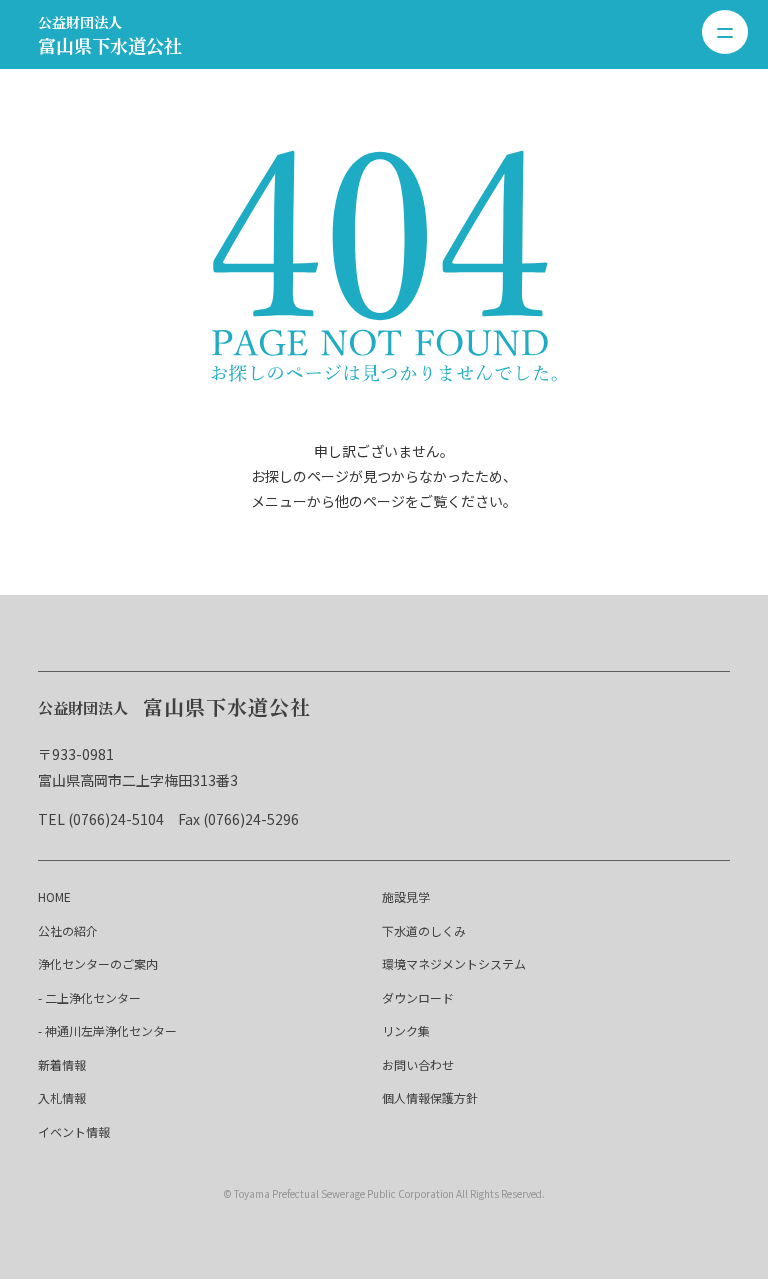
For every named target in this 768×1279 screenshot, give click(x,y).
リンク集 (406, 1030)
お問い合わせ (418, 1064)
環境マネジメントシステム (454, 963)
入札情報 (62, 1097)
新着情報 (62, 1064)
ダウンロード (418, 997)
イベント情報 (74, 1131)
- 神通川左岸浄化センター (107, 1030)
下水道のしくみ (424, 930)
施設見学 (406, 896)
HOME (54, 896)
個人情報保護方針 (430, 1097)
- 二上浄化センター (89, 997)
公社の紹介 (68, 930)
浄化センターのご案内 (98, 963)
